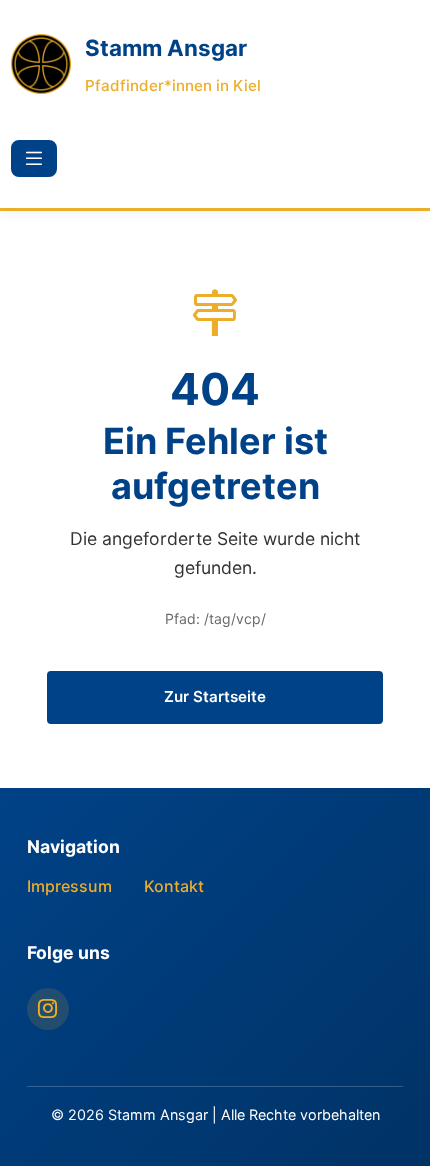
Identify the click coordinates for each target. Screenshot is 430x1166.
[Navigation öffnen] (34, 158)
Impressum (69, 886)
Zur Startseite (215, 696)
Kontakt (174, 886)
